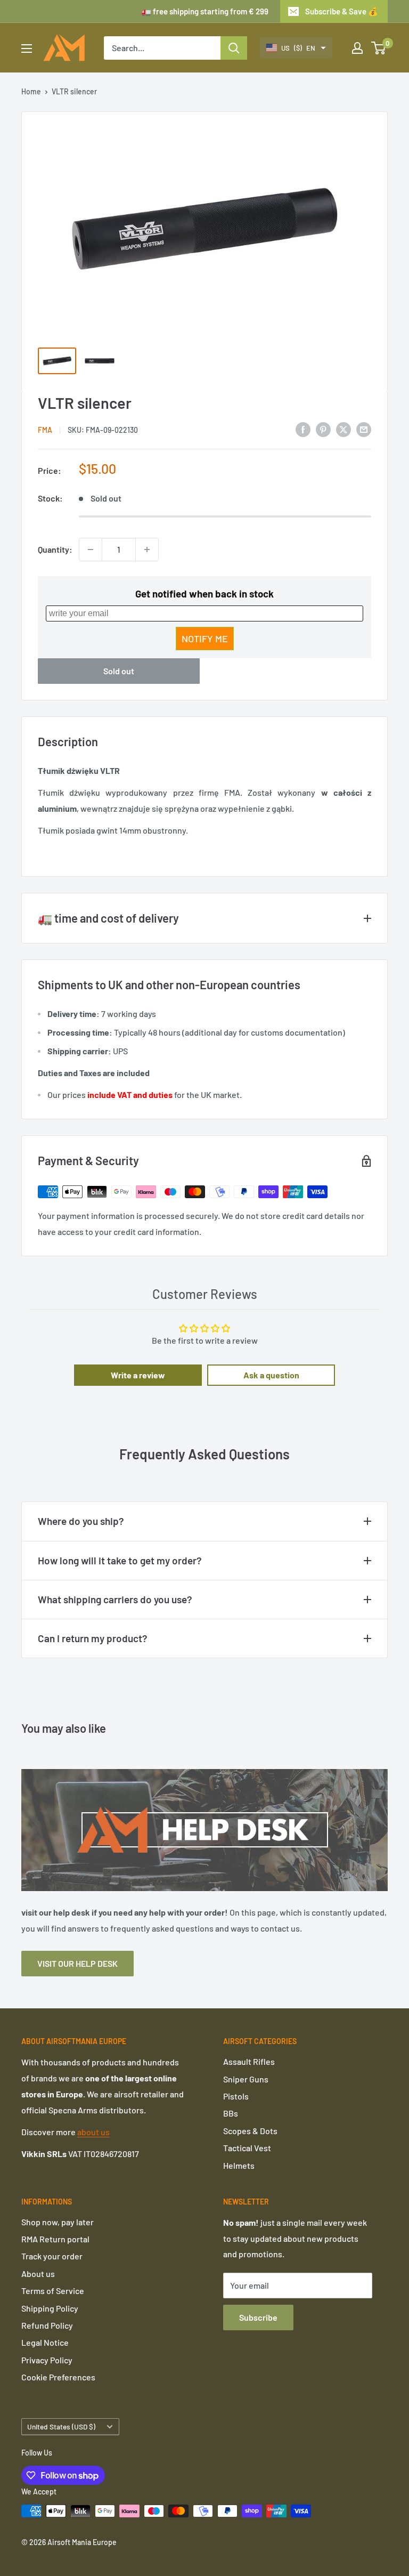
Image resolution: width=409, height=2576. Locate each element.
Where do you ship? (81, 1521)
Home (31, 91)
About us (38, 2274)
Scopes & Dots (250, 2131)
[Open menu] (27, 49)
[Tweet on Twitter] (343, 429)
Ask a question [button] (271, 1375)
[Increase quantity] (147, 550)
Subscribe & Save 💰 (342, 11)
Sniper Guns (246, 2079)
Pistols (236, 2096)
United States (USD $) (61, 2426)
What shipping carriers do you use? (115, 1599)
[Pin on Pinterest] (323, 429)
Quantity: (55, 549)
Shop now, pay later (58, 2222)
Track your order (52, 2256)
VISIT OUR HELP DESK (77, 1963)
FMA (45, 430)
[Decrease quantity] (91, 550)
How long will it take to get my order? (120, 1560)
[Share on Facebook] (303, 429)
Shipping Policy (50, 2308)
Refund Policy (47, 2325)
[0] (379, 48)
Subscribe (258, 2317)
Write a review (138, 1375)
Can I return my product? (93, 1638)
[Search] (234, 48)
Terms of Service (53, 2291)
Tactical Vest (247, 2148)
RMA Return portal (55, 2239)
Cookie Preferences (58, 2377)
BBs (231, 2113)
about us (93, 2132)
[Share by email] (364, 429)
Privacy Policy (47, 2360)
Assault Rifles (249, 2061)
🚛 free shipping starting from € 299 (205, 11)
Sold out (119, 671)
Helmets (239, 2165)
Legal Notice (45, 2342)
